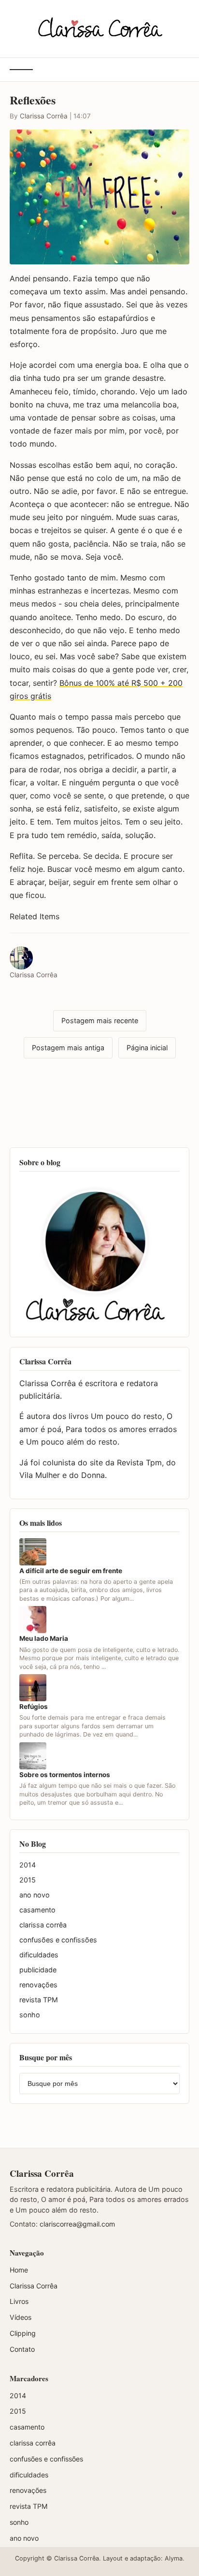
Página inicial (147, 1048)
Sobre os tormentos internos (65, 1775)
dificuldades (39, 1955)
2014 (28, 1865)
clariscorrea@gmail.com (77, 2224)
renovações (38, 1985)
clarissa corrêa (43, 1925)
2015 (28, 1880)
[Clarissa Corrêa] (100, 27)
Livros (19, 2301)
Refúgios (34, 1707)
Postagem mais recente (100, 1020)
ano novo (35, 1895)
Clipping (23, 2333)
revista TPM (39, 2000)
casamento (37, 1910)
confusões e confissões (58, 1940)
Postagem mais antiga (68, 1048)
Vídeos (21, 2317)
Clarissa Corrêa (44, 116)
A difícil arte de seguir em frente (71, 1571)
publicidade (38, 1970)
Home (19, 2270)
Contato (22, 2349)
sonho (30, 2015)
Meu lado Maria (44, 1638)
